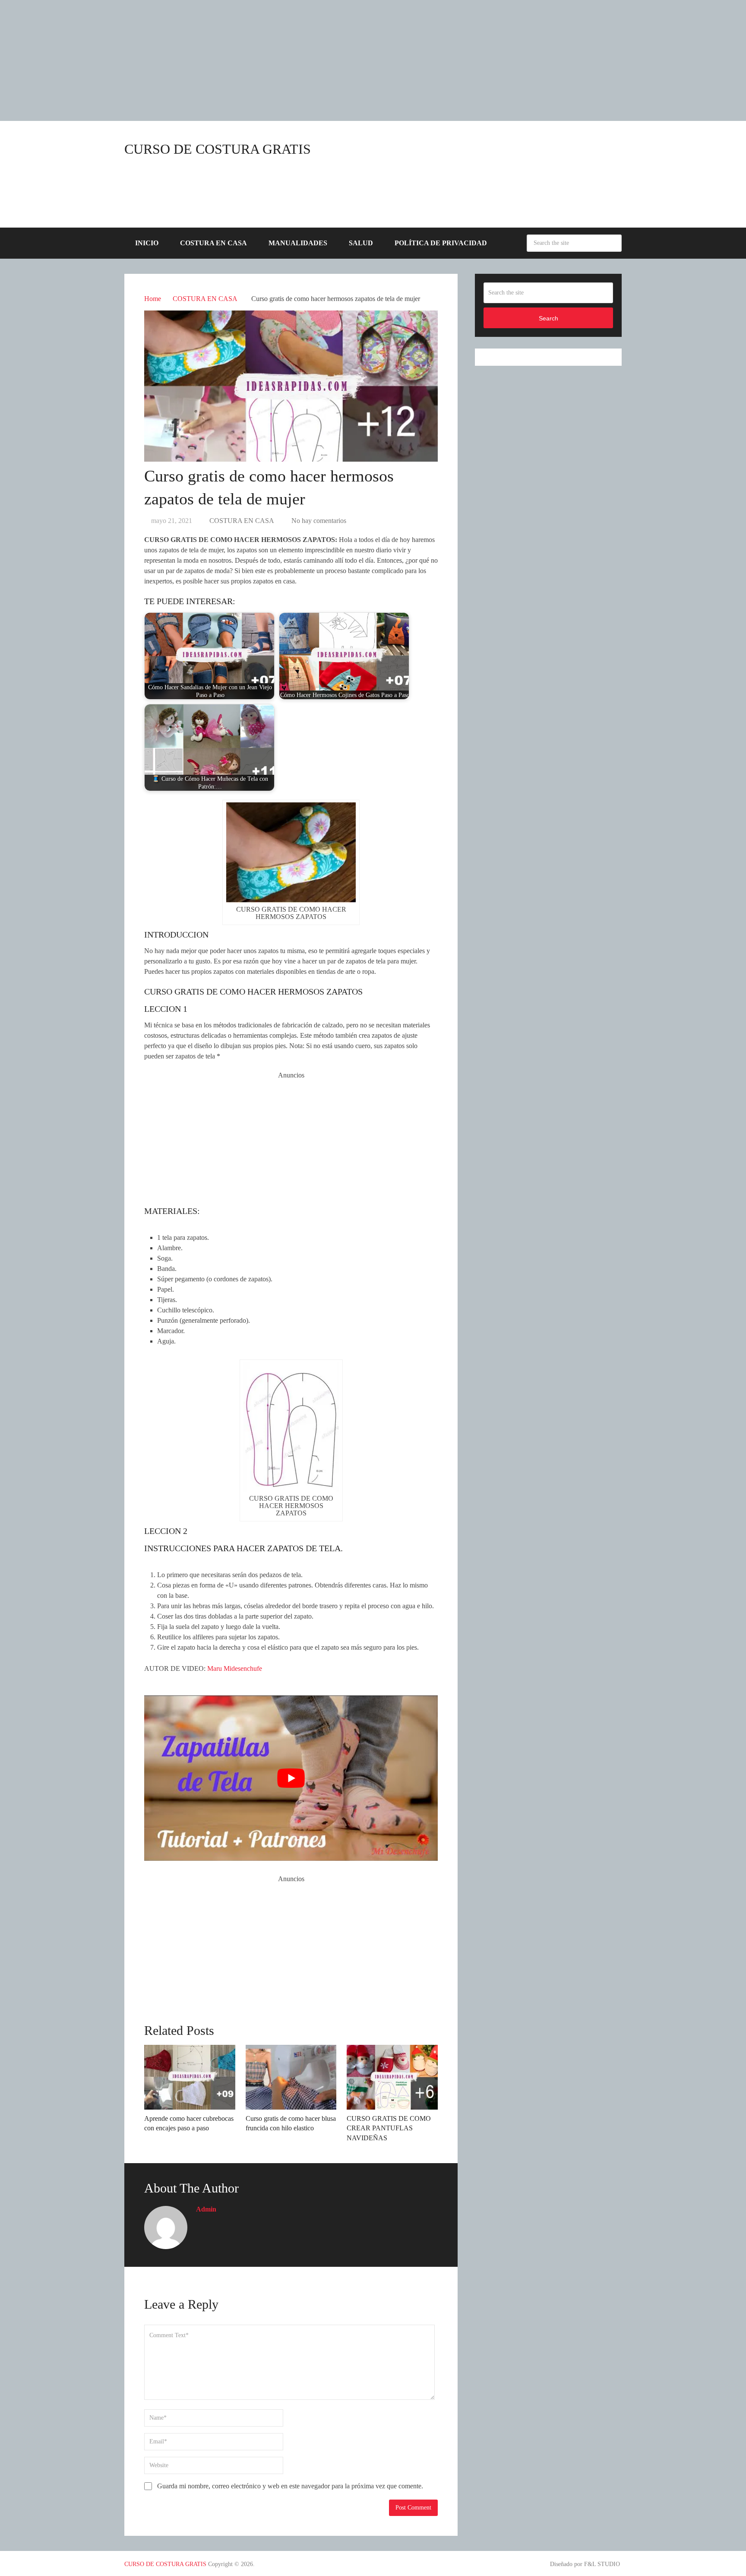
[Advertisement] (259, 60)
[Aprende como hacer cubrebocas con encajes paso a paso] (190, 2077)
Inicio (147, 243)
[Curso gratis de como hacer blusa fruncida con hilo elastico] (291, 2077)
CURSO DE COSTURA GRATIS (218, 149)
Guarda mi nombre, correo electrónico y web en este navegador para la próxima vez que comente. (290, 2486)
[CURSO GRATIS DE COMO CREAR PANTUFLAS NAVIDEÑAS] (392, 2077)
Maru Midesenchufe (235, 1668)
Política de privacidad (441, 243)
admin (206, 2209)
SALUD (361, 243)
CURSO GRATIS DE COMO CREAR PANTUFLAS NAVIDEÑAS (389, 2128)
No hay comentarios (319, 521)
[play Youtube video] (291, 1778)
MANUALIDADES (298, 243)
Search (613, 243)
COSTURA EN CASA (213, 243)
